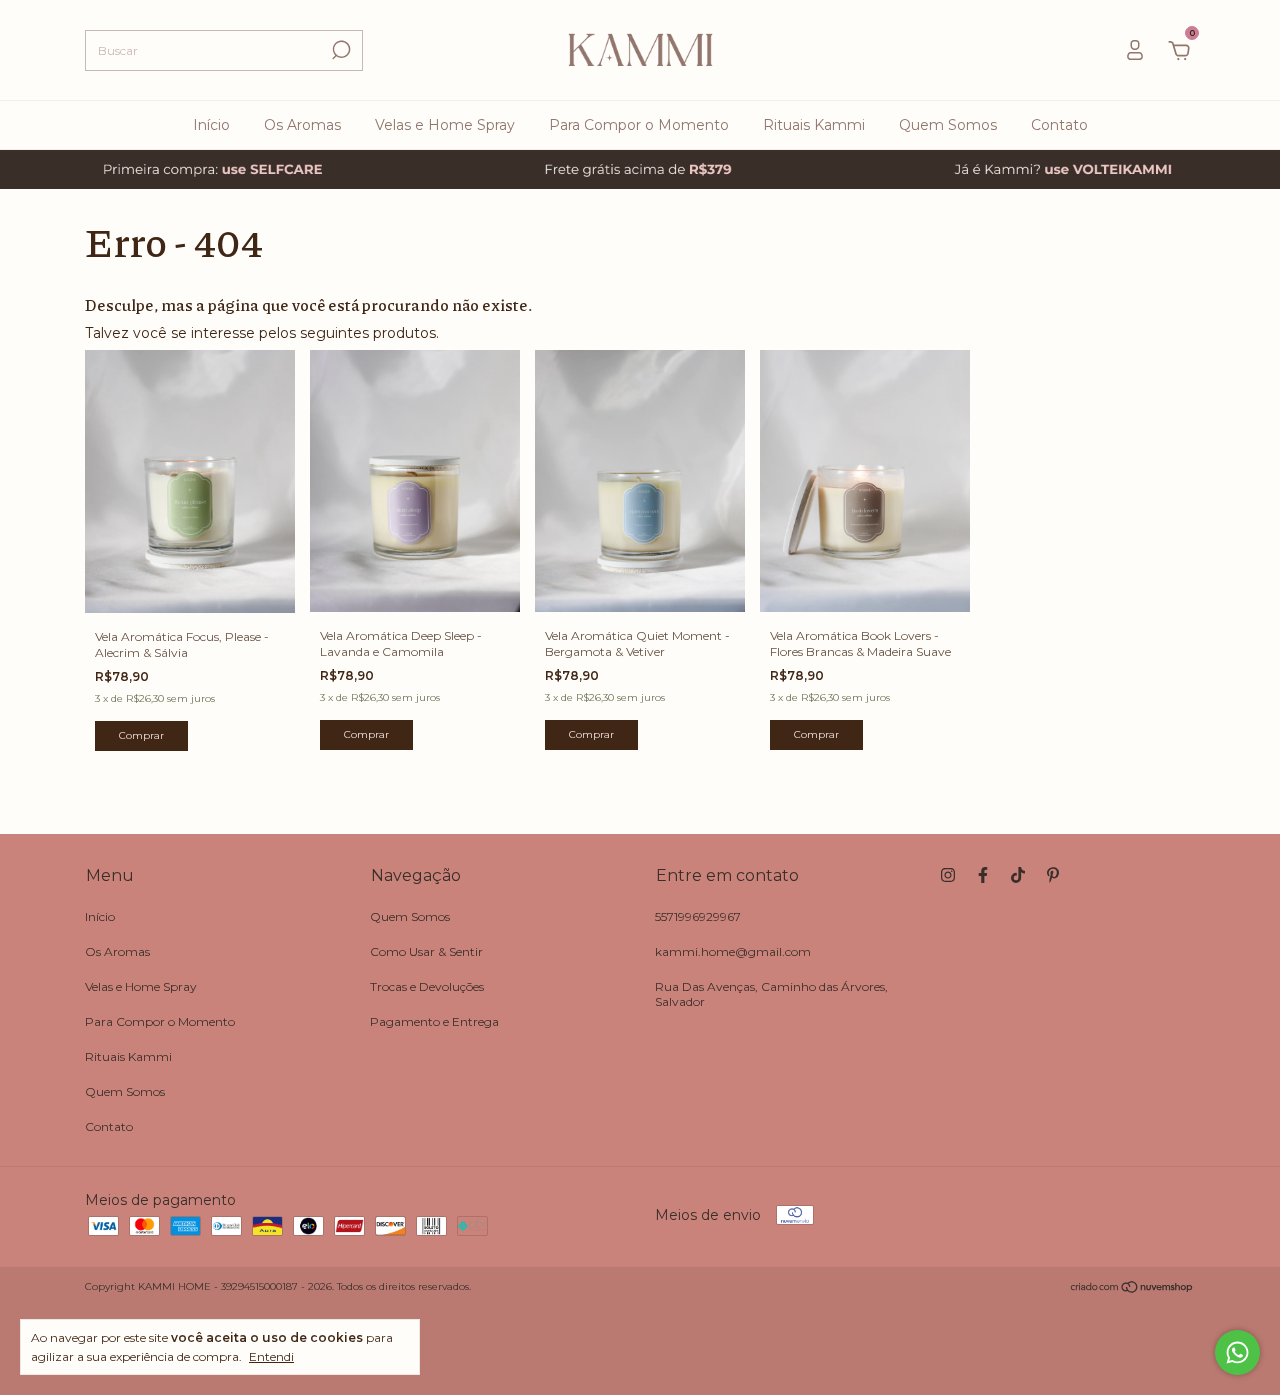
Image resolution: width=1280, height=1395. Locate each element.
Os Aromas (302, 125)
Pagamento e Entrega (434, 1021)
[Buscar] (339, 50)
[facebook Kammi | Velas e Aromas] (983, 875)
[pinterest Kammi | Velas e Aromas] (1053, 875)
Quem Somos (948, 125)
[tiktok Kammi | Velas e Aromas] (1018, 875)
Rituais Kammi (814, 125)
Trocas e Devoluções (427, 986)
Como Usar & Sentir (426, 951)
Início (211, 125)
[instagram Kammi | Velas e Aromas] (948, 875)
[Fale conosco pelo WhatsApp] (1237, 1352)
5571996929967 (698, 916)
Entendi (271, 1356)
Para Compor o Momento (639, 125)
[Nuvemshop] (1132, 1289)
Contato (1059, 125)
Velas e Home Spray (445, 125)
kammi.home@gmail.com (733, 951)
